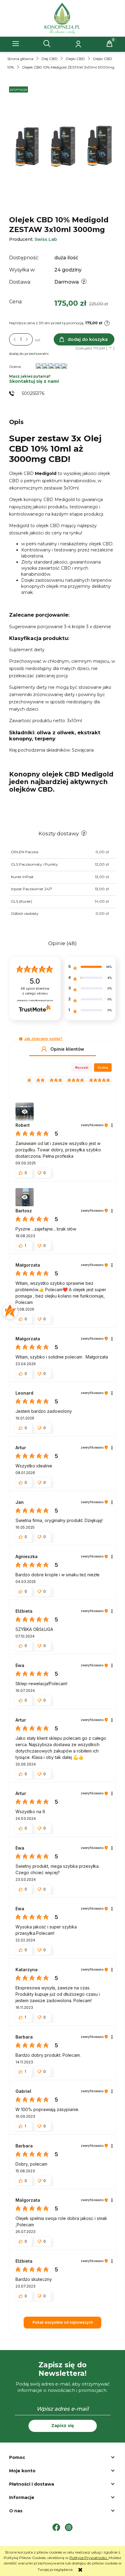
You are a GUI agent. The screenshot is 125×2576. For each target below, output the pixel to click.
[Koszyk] (110, 44)
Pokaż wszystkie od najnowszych (63, 2322)
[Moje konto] (78, 44)
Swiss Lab (46, 239)
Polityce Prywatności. (89, 2558)
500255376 (33, 393)
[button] (16, 44)
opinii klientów (35, 991)
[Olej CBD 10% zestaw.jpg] (62, 149)
